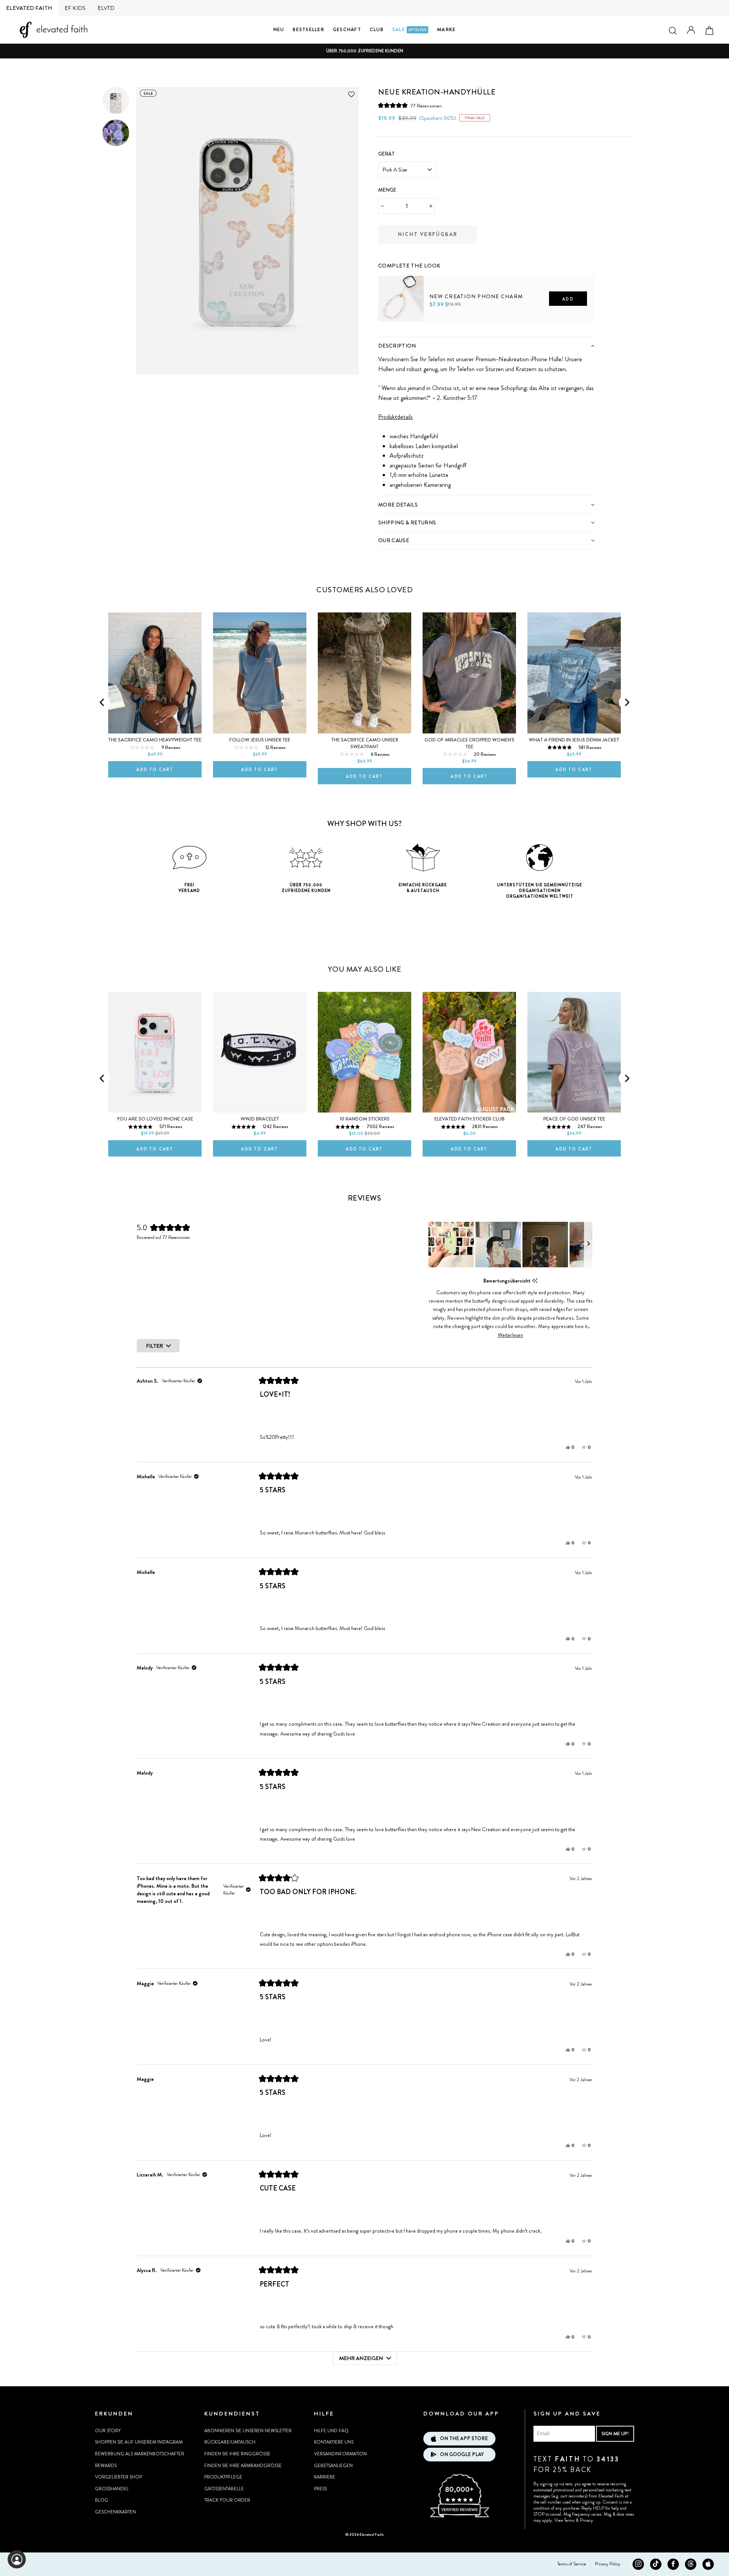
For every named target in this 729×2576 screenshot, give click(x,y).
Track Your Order (227, 2500)
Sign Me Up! (615, 2434)
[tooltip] (535, 1281)
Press (320, 2489)
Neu (279, 29)
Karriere (325, 2477)
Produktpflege (223, 2477)
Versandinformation (340, 2454)
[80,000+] (459, 2516)
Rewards (106, 2466)
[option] (364, 51)
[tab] (486, 345)
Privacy (586, 2520)
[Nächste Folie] (588, 1245)
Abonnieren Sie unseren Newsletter (248, 2431)
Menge (387, 190)
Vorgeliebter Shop (118, 2477)
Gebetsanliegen (333, 2466)
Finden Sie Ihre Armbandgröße (243, 2466)
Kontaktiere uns (334, 2442)
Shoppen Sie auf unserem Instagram (139, 2442)
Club (377, 29)
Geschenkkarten (115, 2512)
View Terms (564, 2520)
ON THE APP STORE (464, 2438)
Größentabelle (224, 2489)
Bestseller (308, 29)
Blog (102, 2500)
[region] (510, 1245)
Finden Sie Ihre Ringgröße (237, 2454)
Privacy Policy (608, 2564)
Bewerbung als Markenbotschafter (140, 2454)
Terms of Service (572, 2564)
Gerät (387, 154)
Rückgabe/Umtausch (230, 2442)
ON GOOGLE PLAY (462, 2454)
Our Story (108, 2431)
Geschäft (347, 29)
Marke (446, 29)
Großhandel (112, 2489)
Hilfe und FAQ (331, 2431)
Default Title (394, 334)
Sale (409, 29)
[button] (410, 106)
